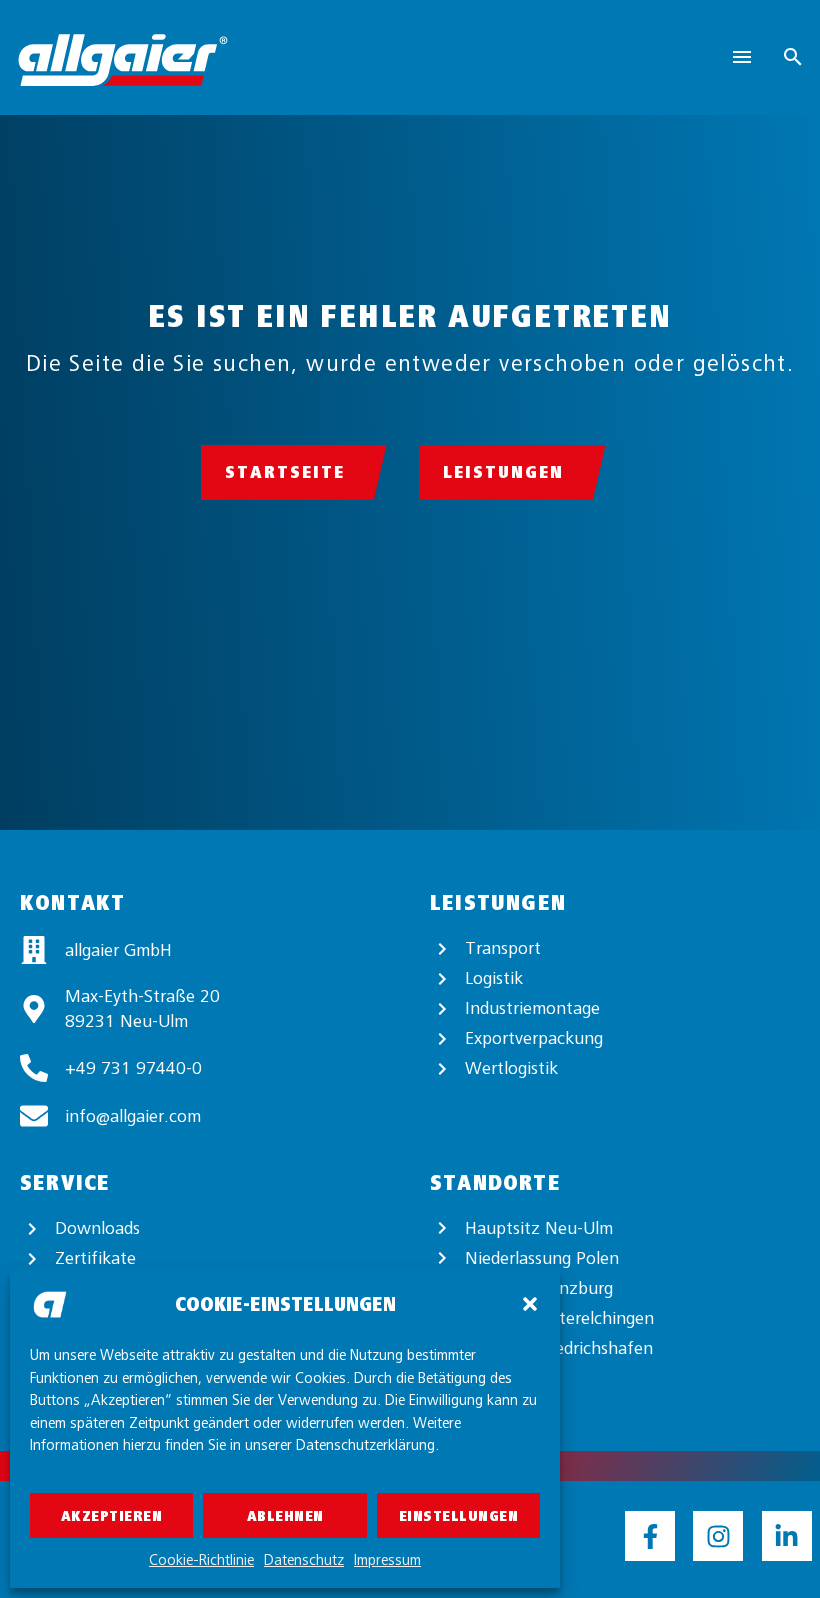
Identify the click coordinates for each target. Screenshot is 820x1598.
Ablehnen (285, 1516)
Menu (742, 57)
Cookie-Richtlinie (201, 1560)
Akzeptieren (112, 1516)
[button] (530, 1304)
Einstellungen (459, 1516)
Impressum (387, 1560)
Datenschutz (304, 1560)
